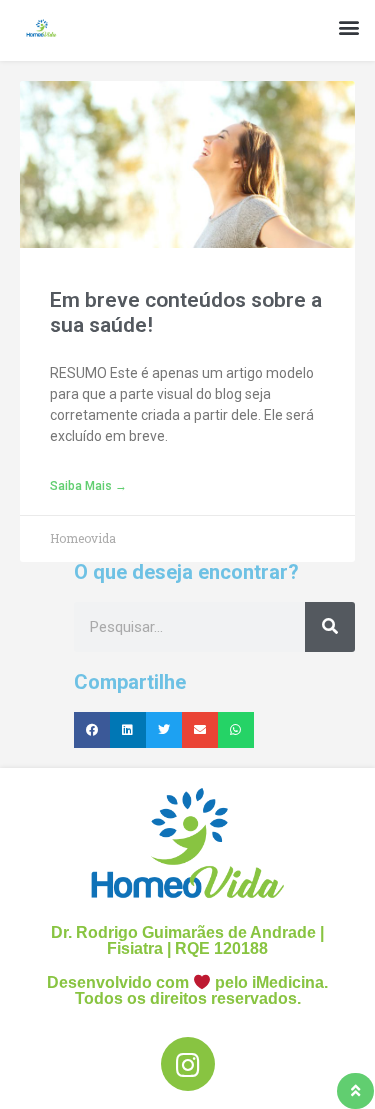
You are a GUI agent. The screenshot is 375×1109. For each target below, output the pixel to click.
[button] (348, 26)
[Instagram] (188, 1064)
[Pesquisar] (330, 627)
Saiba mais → (88, 486)
